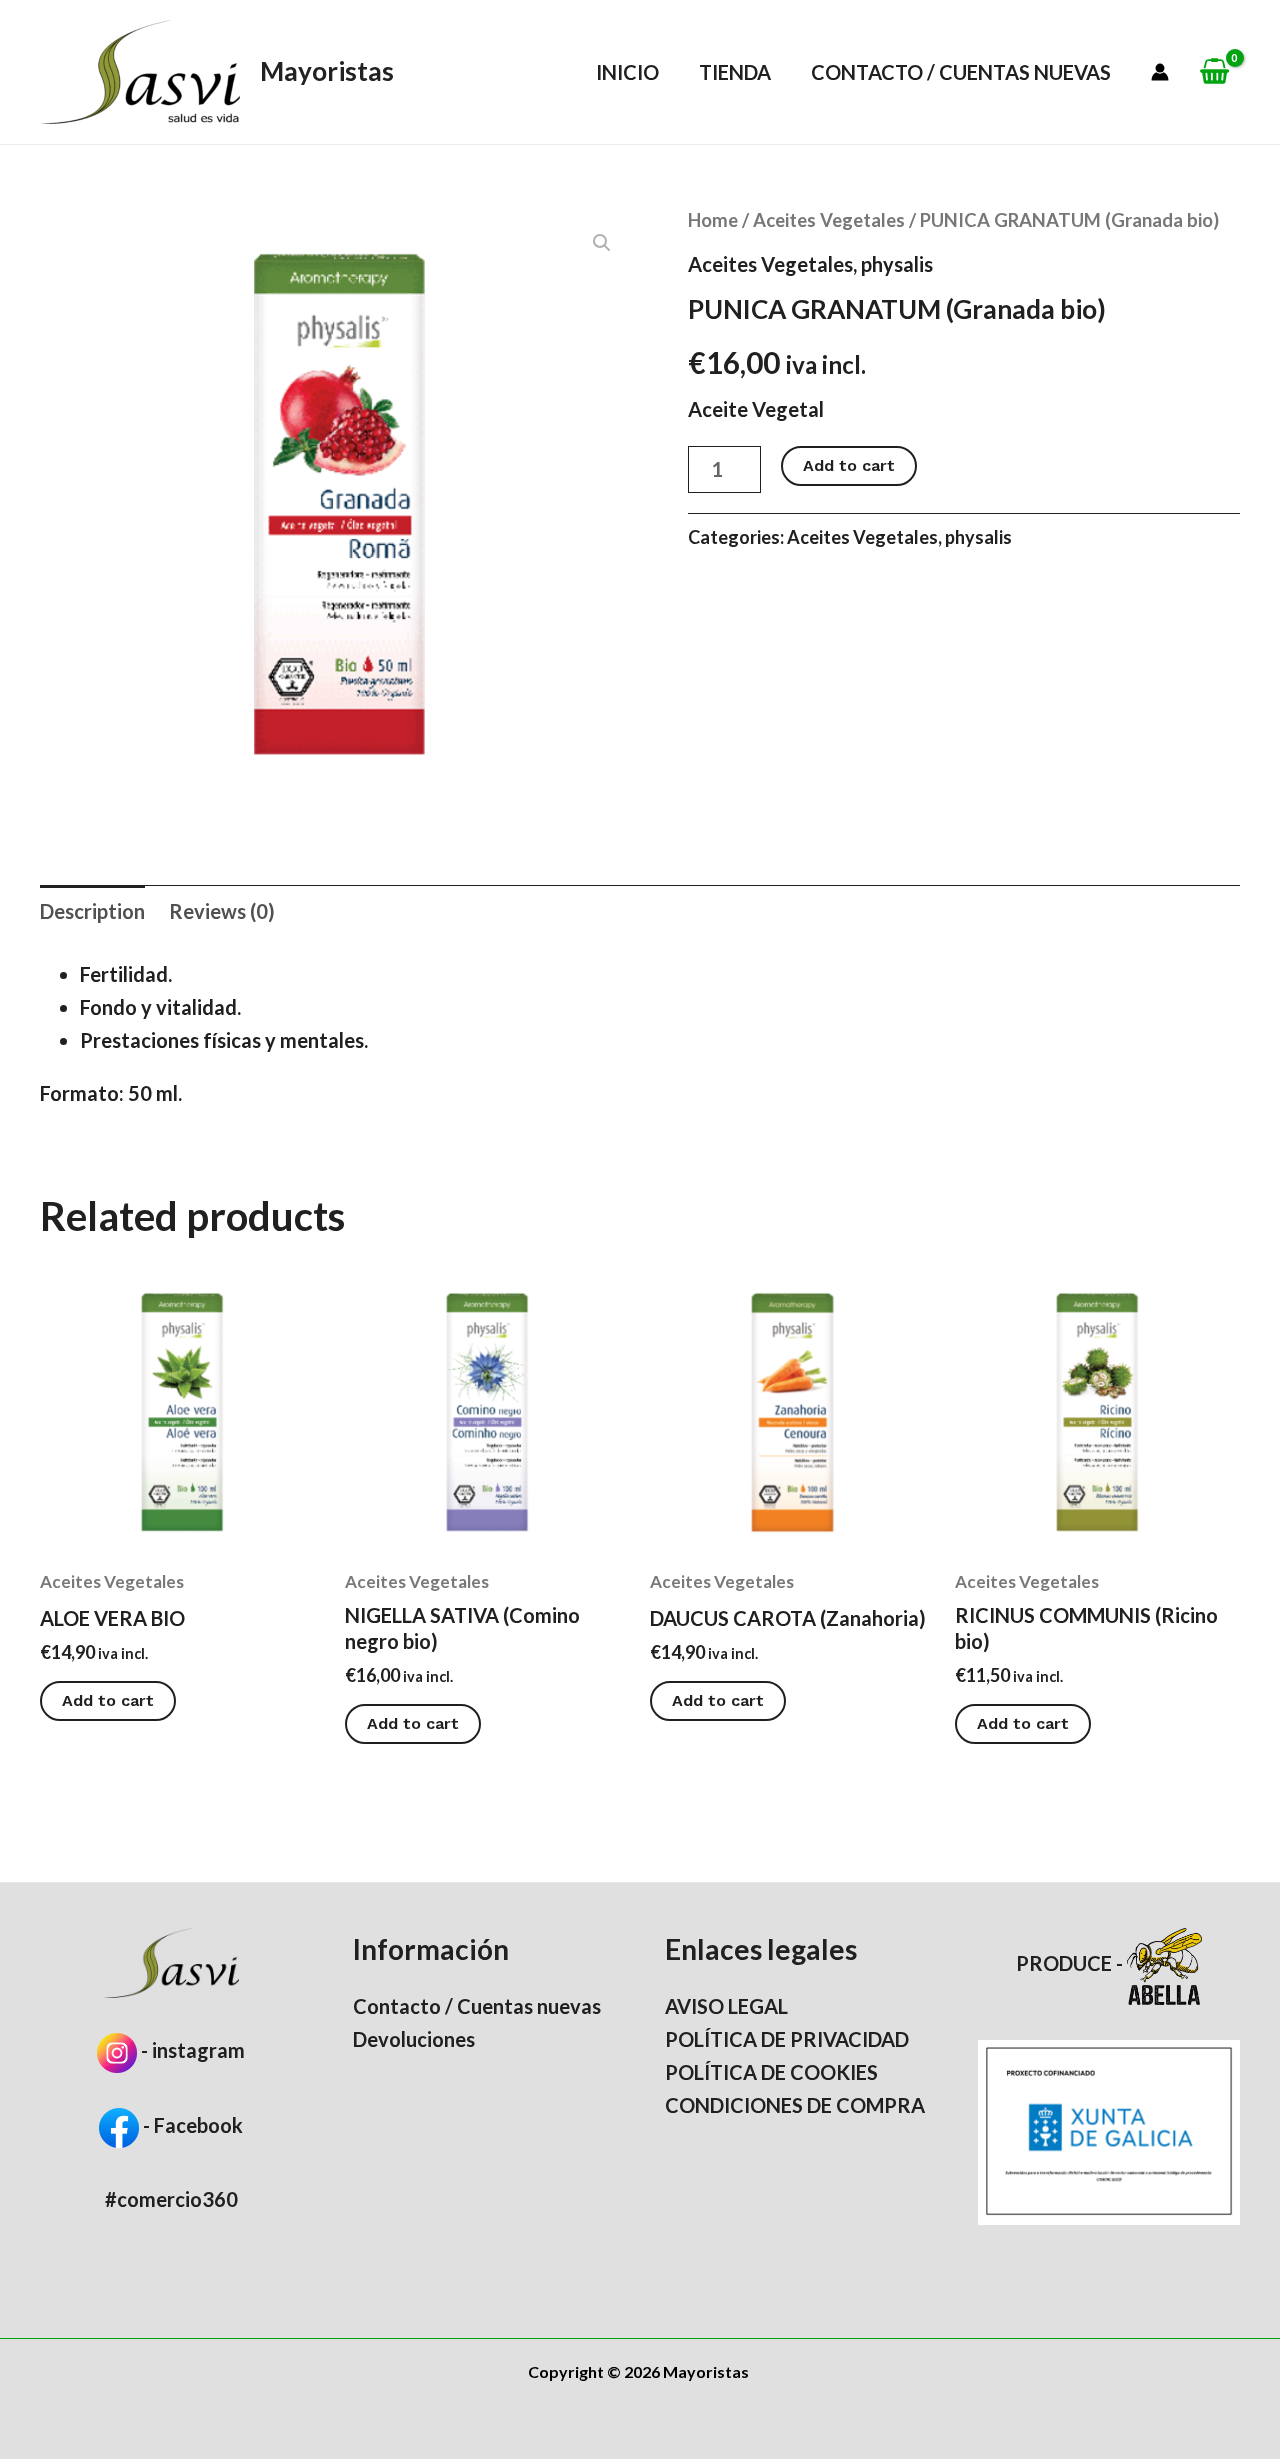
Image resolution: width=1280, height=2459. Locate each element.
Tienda (735, 72)
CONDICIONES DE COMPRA (795, 2105)
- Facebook (191, 2125)
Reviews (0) (222, 911)
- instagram (193, 2050)
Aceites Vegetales (829, 220)
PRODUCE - (1071, 1963)
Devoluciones (414, 2039)
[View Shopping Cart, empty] (1214, 72)
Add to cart (849, 465)
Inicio (627, 72)
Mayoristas (327, 71)
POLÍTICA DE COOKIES (771, 2072)
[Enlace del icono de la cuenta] (1160, 72)
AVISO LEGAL (726, 2006)
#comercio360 (171, 2199)
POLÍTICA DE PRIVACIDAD (787, 2039)
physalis (897, 264)
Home (713, 220)
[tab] (92, 911)
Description (92, 911)
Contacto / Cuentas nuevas (961, 72)
